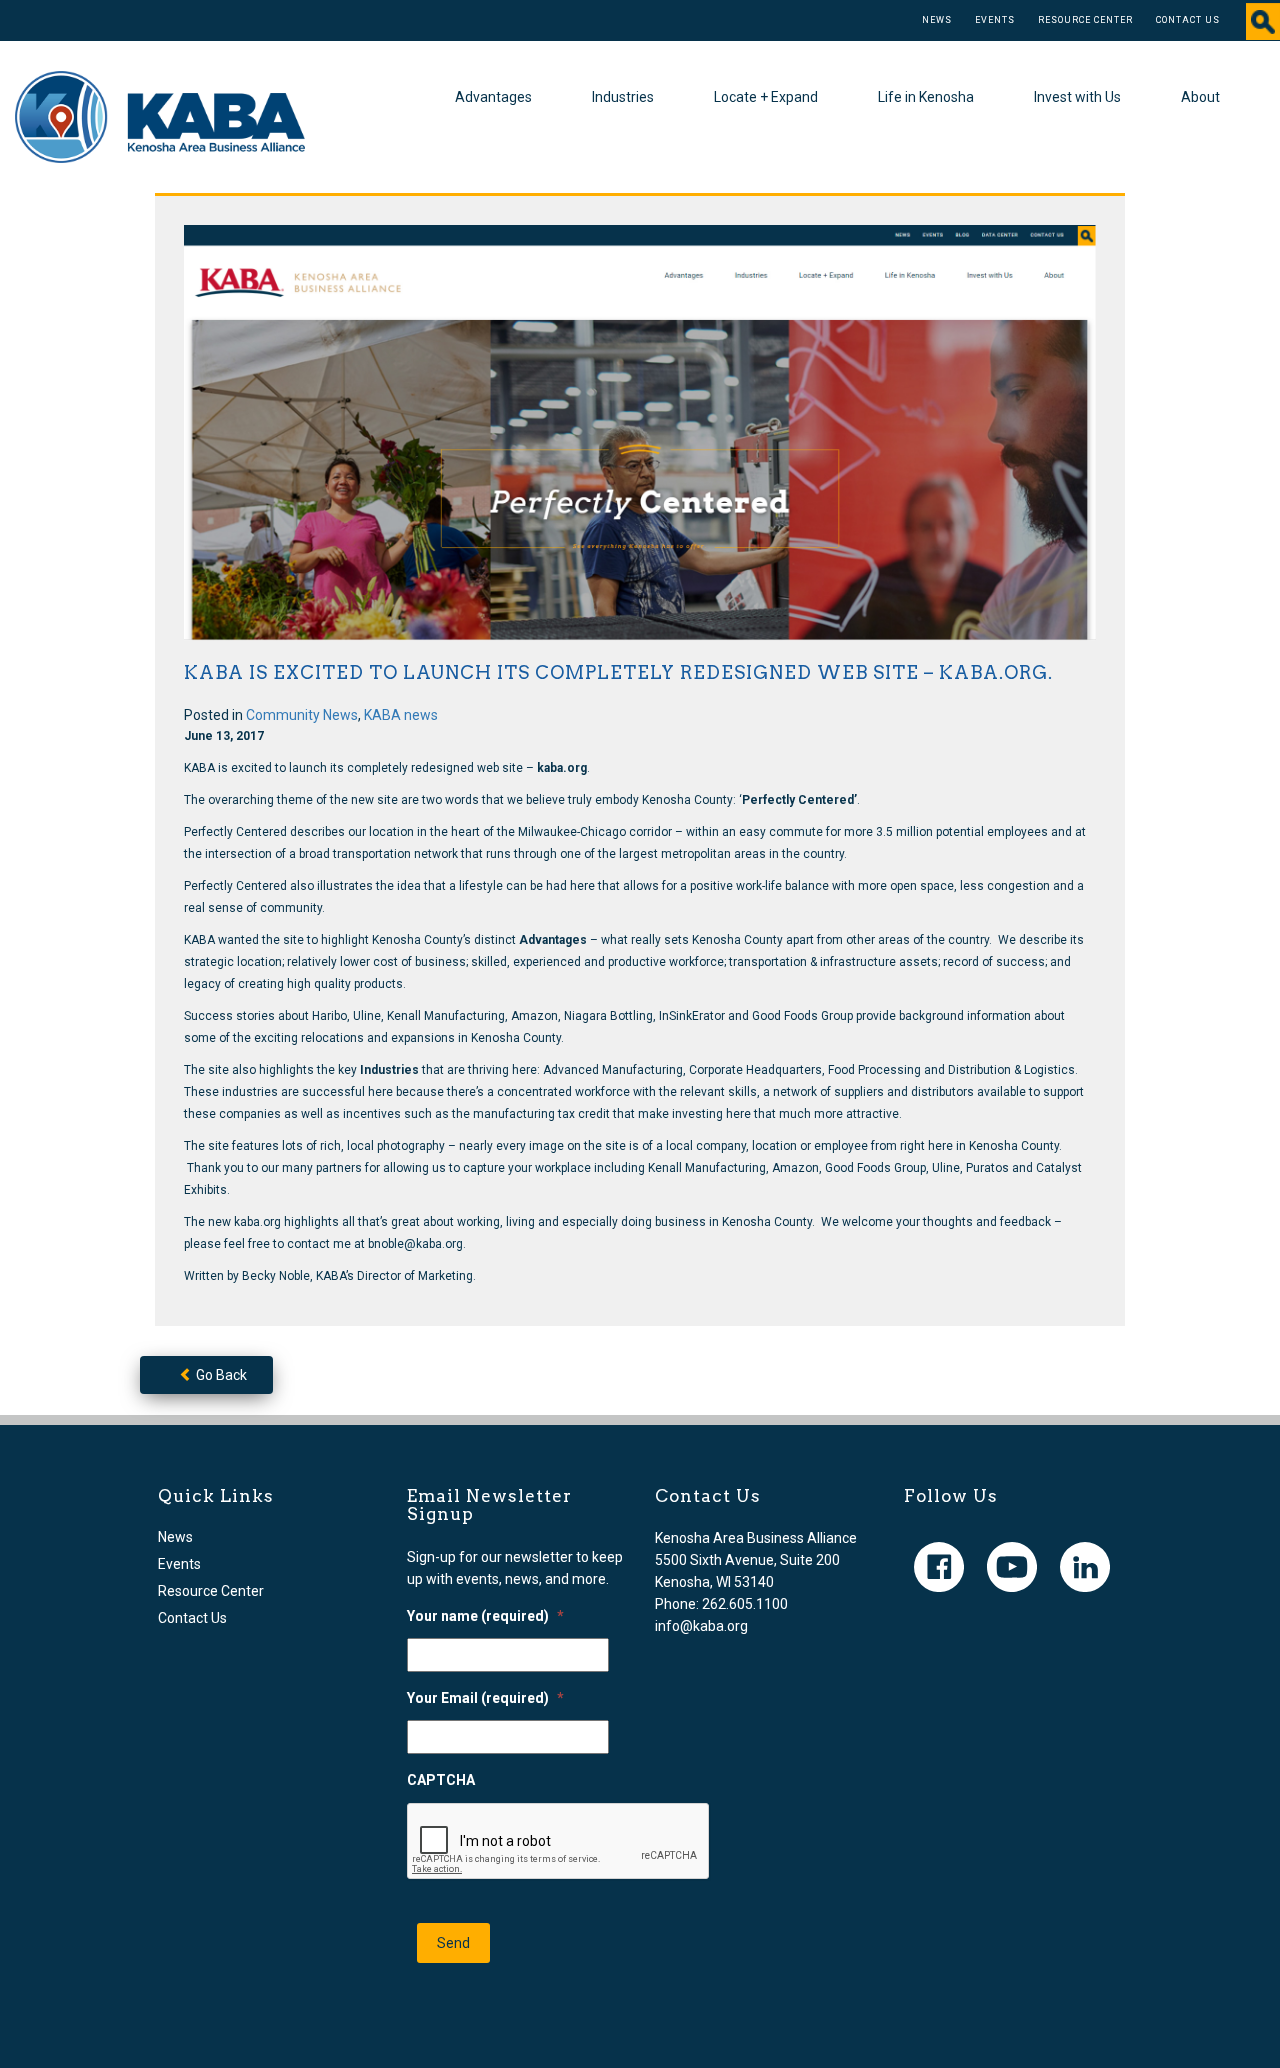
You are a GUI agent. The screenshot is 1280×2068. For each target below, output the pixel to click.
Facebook (939, 1567)
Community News (302, 715)
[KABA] (160, 116)
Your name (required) (485, 1616)
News (937, 20)
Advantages (493, 97)
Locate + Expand (766, 97)
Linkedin (1085, 1567)
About (1200, 97)
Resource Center (1085, 20)
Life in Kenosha (926, 97)
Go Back (220, 1375)
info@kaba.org (701, 1626)
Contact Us (1188, 20)
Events (995, 20)
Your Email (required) (485, 1698)
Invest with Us (1077, 97)
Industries (623, 97)
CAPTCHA (441, 1780)
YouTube (1012, 1567)
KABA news (401, 715)
